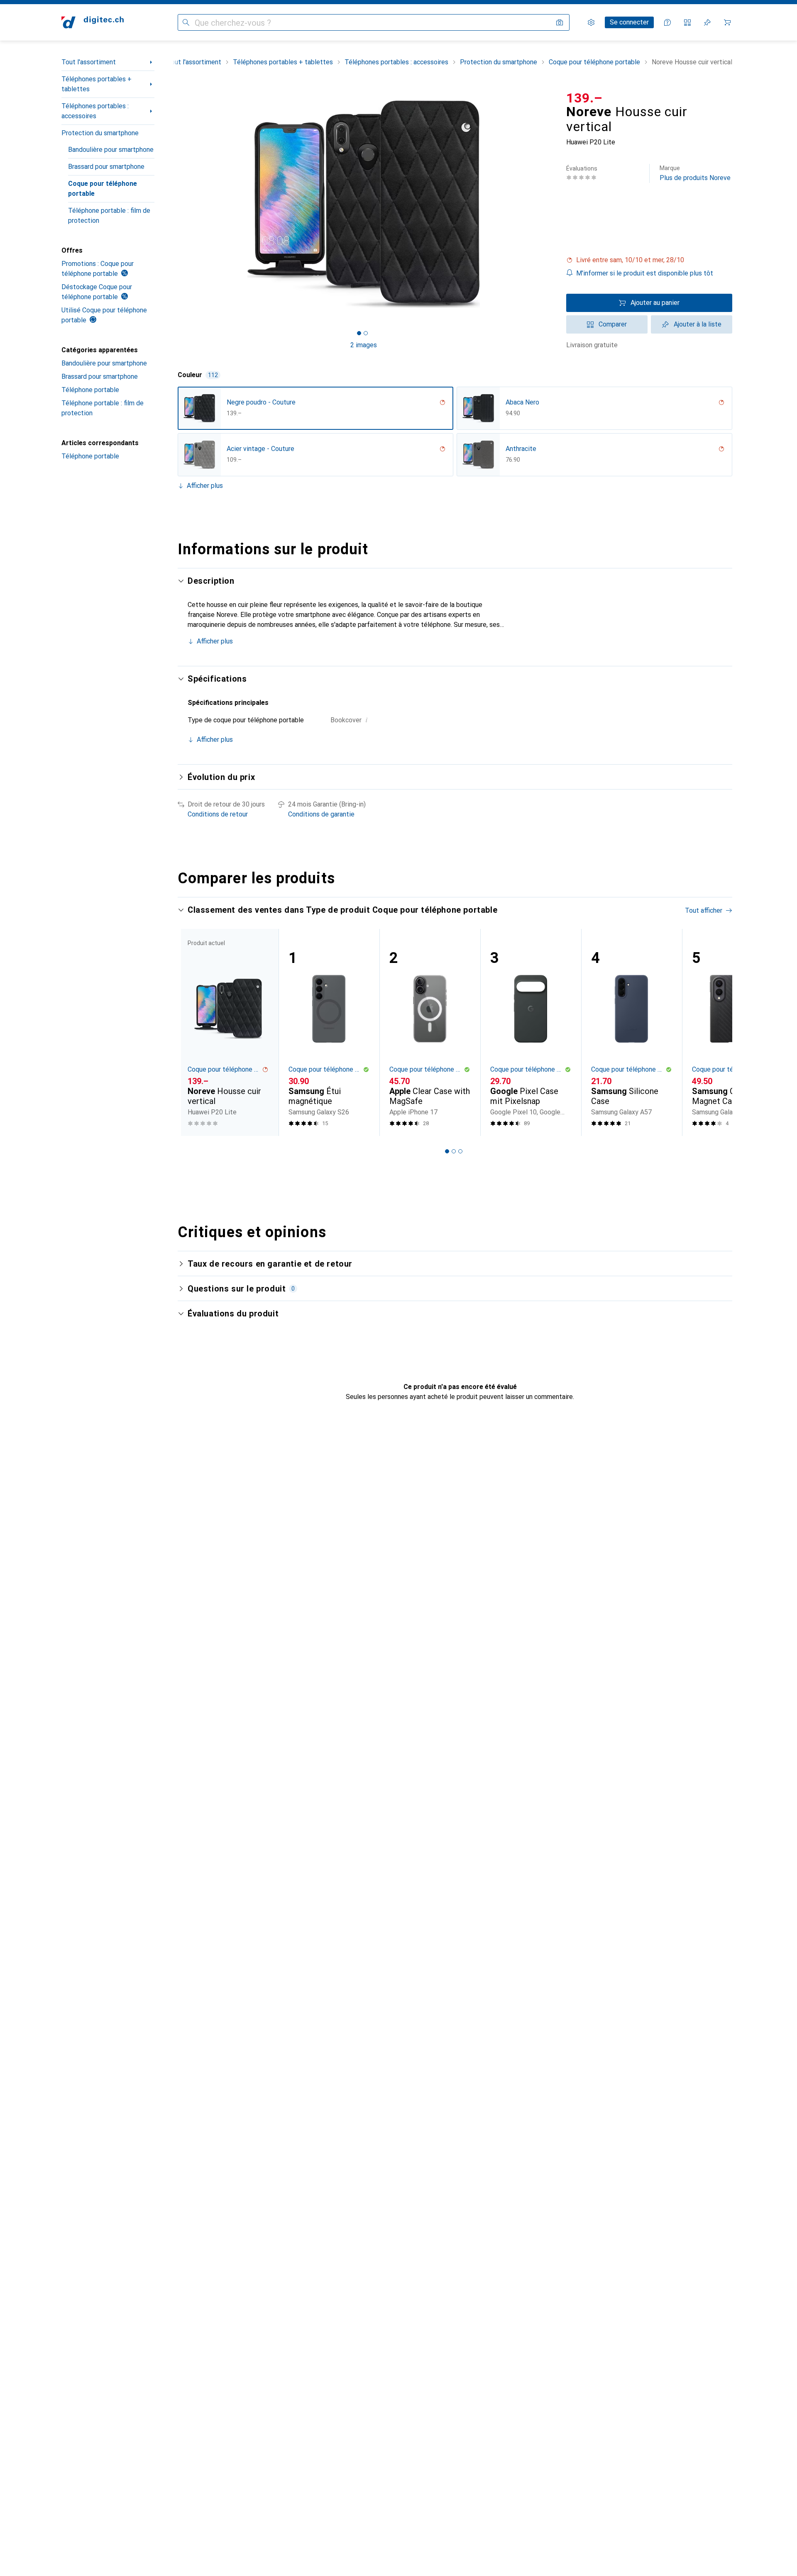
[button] (649, 260)
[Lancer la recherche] (186, 22)
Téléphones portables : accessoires (95, 111)
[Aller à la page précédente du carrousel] (193, 1032)
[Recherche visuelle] (560, 22)
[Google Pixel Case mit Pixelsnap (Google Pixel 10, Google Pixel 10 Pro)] (531, 1032)
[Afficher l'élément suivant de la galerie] (551, 204)
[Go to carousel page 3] (460, 1151)
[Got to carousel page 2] (366, 333)
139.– (584, 98)
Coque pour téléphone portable (103, 189)
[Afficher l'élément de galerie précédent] (176, 204)
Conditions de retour (218, 814)
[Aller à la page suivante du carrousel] (717, 1032)
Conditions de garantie (321, 814)
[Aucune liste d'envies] (707, 22)
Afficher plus (205, 486)
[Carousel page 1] (359, 333)
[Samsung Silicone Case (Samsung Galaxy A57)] (632, 1032)
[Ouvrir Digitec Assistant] (667, 22)
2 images (364, 345)
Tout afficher (704, 910)
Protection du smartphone (100, 133)
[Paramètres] (591, 22)
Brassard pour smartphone (106, 167)
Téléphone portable (90, 390)
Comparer (613, 324)
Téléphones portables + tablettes (97, 84)
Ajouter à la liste (698, 324)
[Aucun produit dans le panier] (727, 22)
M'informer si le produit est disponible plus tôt (645, 273)
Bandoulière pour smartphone (111, 150)
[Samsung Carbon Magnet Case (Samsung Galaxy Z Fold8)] (732, 1032)
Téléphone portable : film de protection (109, 216)
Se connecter (629, 22)
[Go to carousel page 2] (454, 1151)
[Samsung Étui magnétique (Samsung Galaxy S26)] (329, 1032)
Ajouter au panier (655, 303)
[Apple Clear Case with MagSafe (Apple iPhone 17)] (430, 1032)
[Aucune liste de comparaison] (687, 22)
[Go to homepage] (93, 22)
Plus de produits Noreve (695, 173)
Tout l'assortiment (89, 62)
